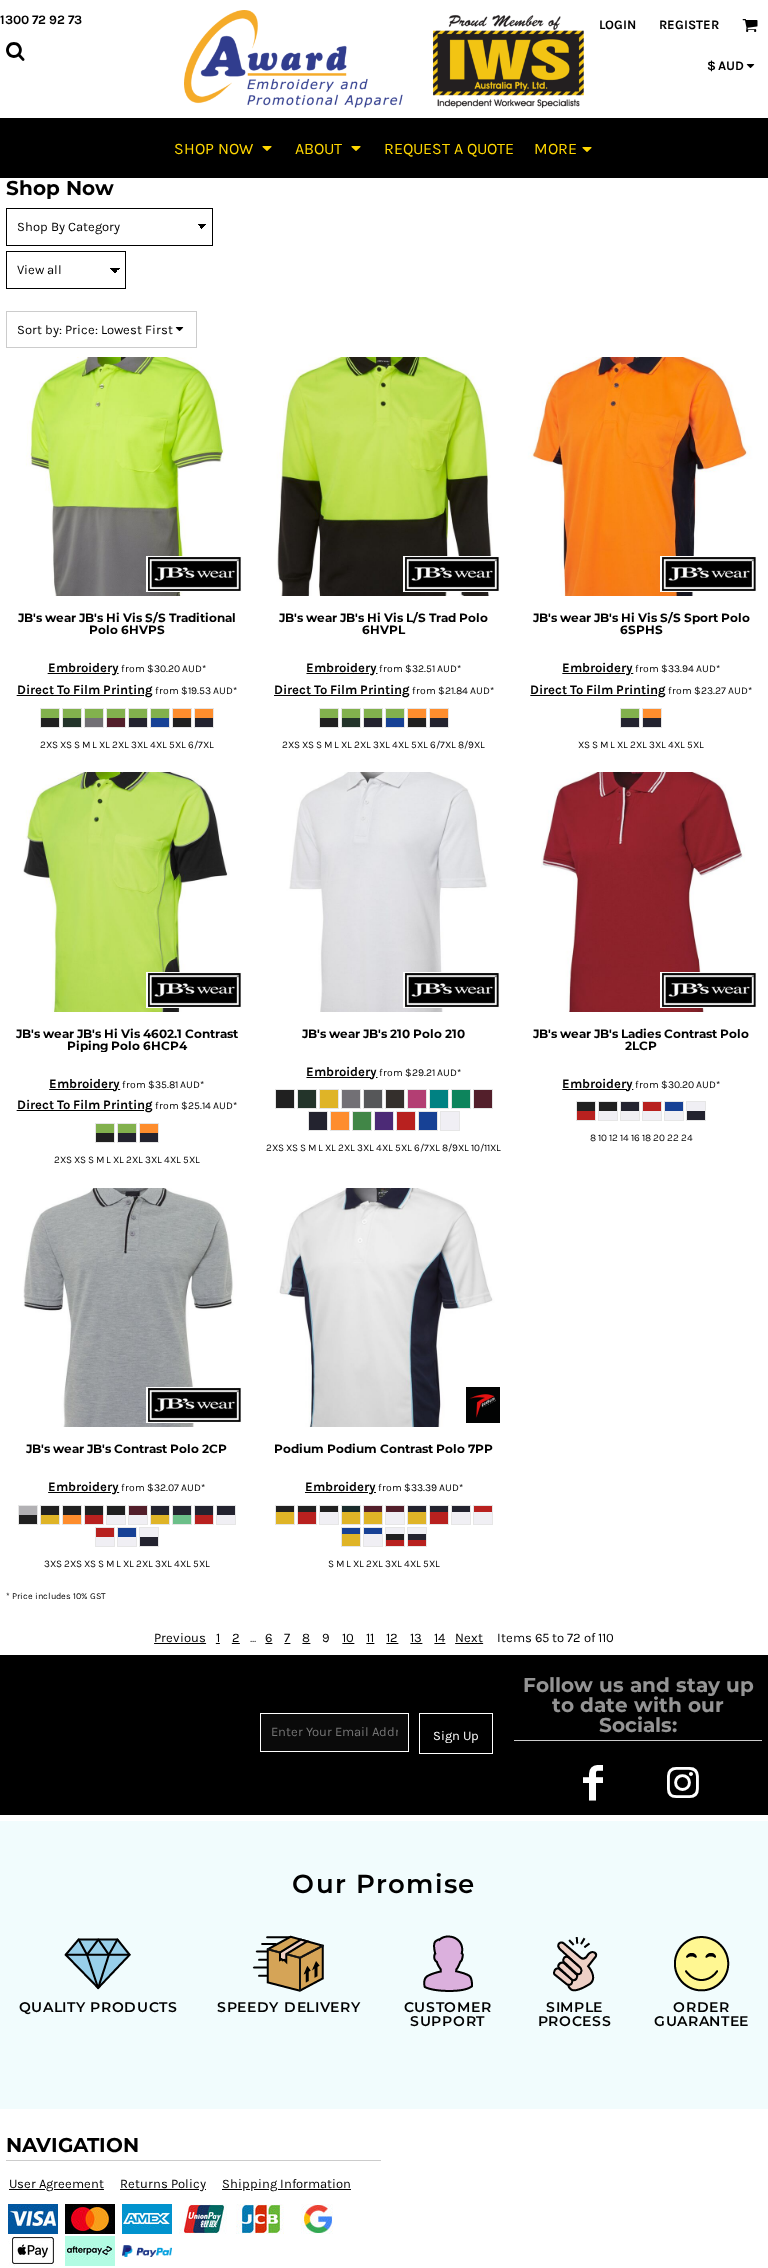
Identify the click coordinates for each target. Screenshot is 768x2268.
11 (370, 1637)
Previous (180, 1637)
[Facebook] (593, 1783)
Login (617, 24)
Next (469, 1637)
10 (348, 1637)
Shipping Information (286, 2183)
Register (689, 24)
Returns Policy (163, 2183)
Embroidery (83, 667)
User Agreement (56, 2183)
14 (439, 1637)
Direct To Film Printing (85, 689)
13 (416, 1637)
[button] (224, 148)
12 (392, 1637)
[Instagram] (683, 1783)
